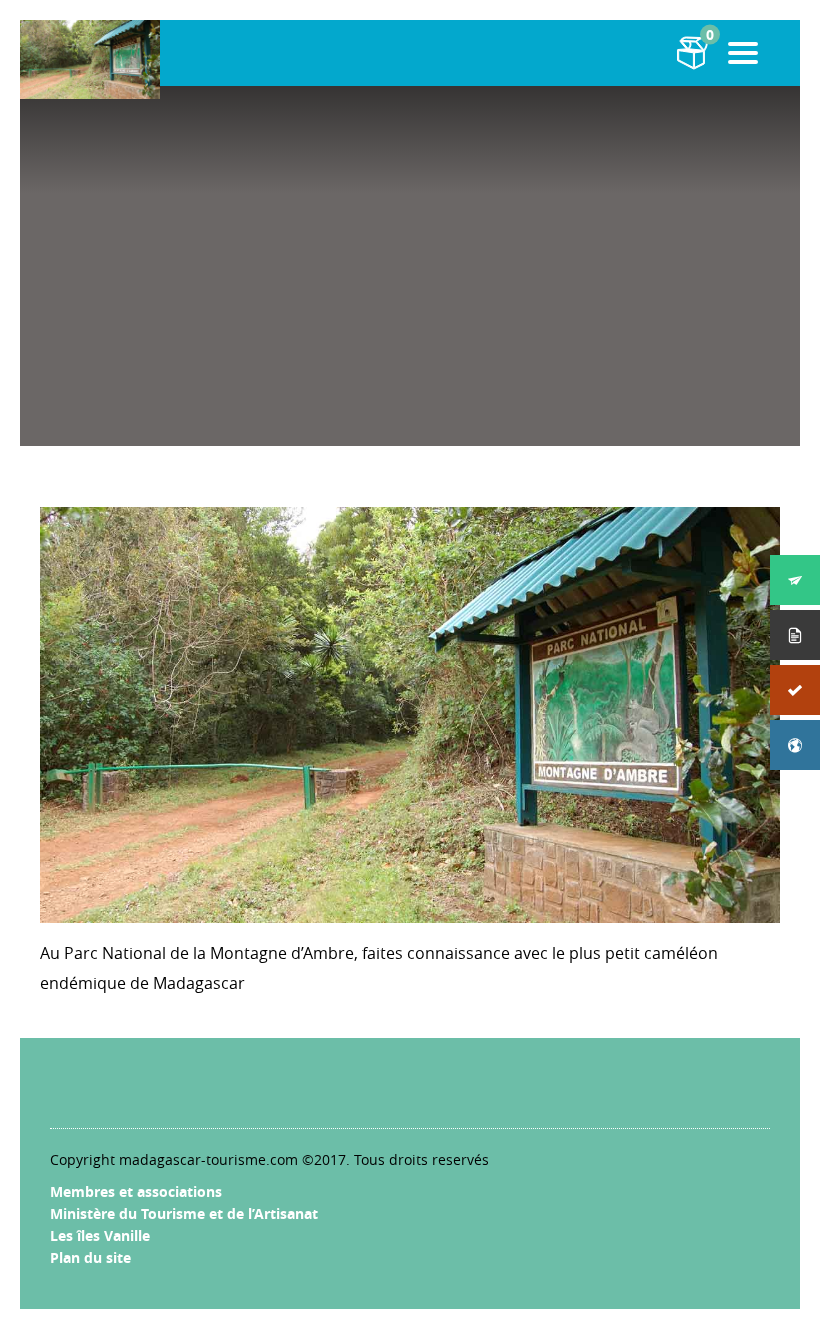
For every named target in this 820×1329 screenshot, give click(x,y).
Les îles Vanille (100, 1235)
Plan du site (90, 1257)
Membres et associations (136, 1191)
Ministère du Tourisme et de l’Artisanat (184, 1213)
